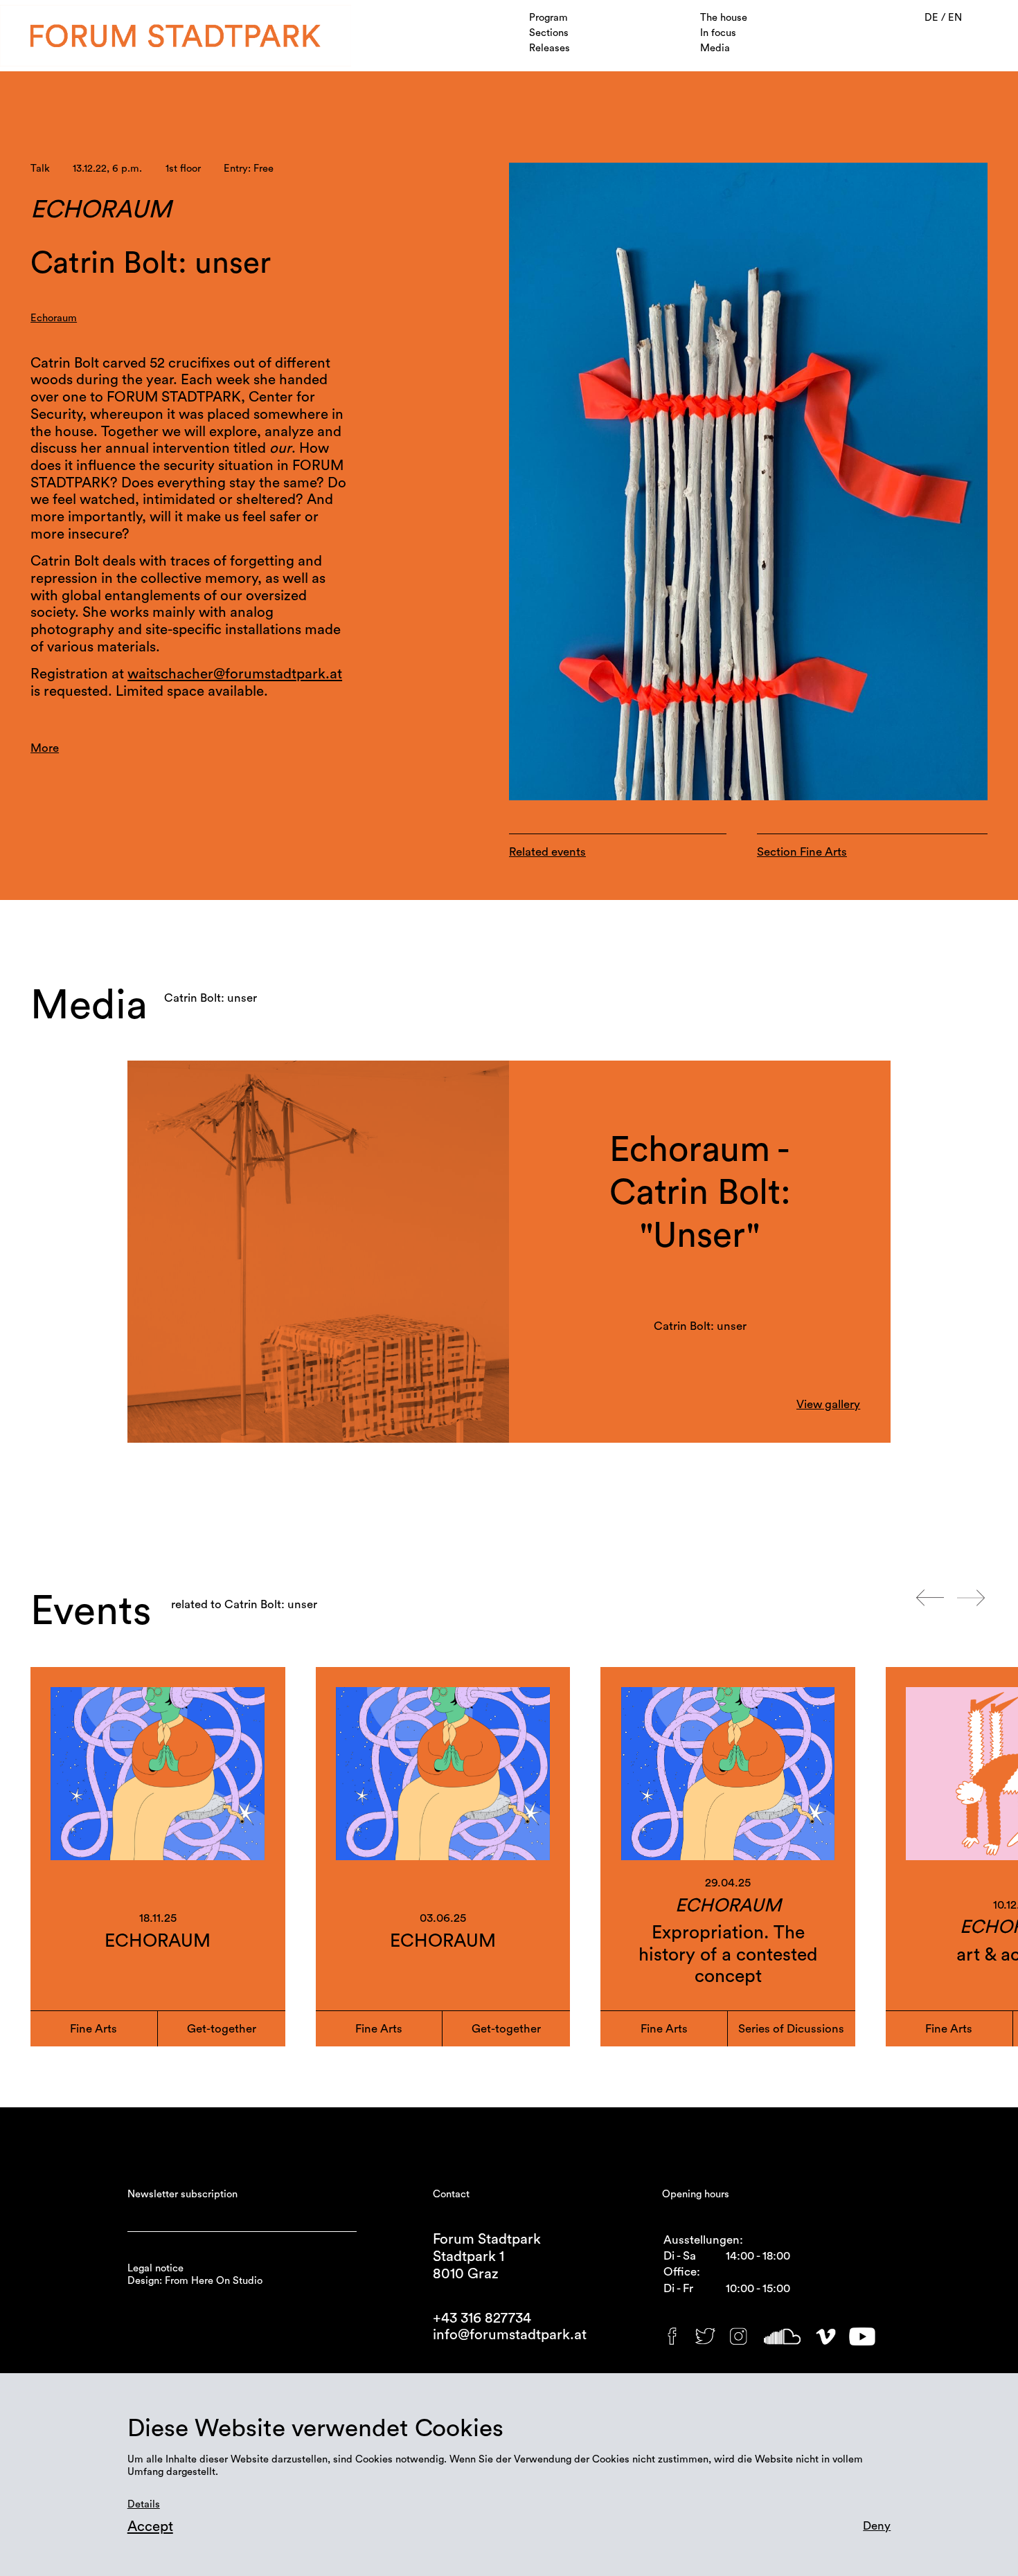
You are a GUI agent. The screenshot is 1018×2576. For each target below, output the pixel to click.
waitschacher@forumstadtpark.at (235, 674)
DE (933, 18)
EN (955, 18)
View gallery (828, 1404)
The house (724, 18)
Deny (877, 2526)
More (45, 748)
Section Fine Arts (802, 852)
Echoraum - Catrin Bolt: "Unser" (700, 1192)
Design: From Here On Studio (195, 2281)
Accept (150, 2527)
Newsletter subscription (182, 2194)
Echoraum (54, 318)
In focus (718, 33)
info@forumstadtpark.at (510, 2335)
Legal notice (155, 2268)
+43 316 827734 (482, 2318)
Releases (550, 48)
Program (548, 18)
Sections (549, 33)
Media (715, 48)
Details (144, 2504)
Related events (547, 852)
